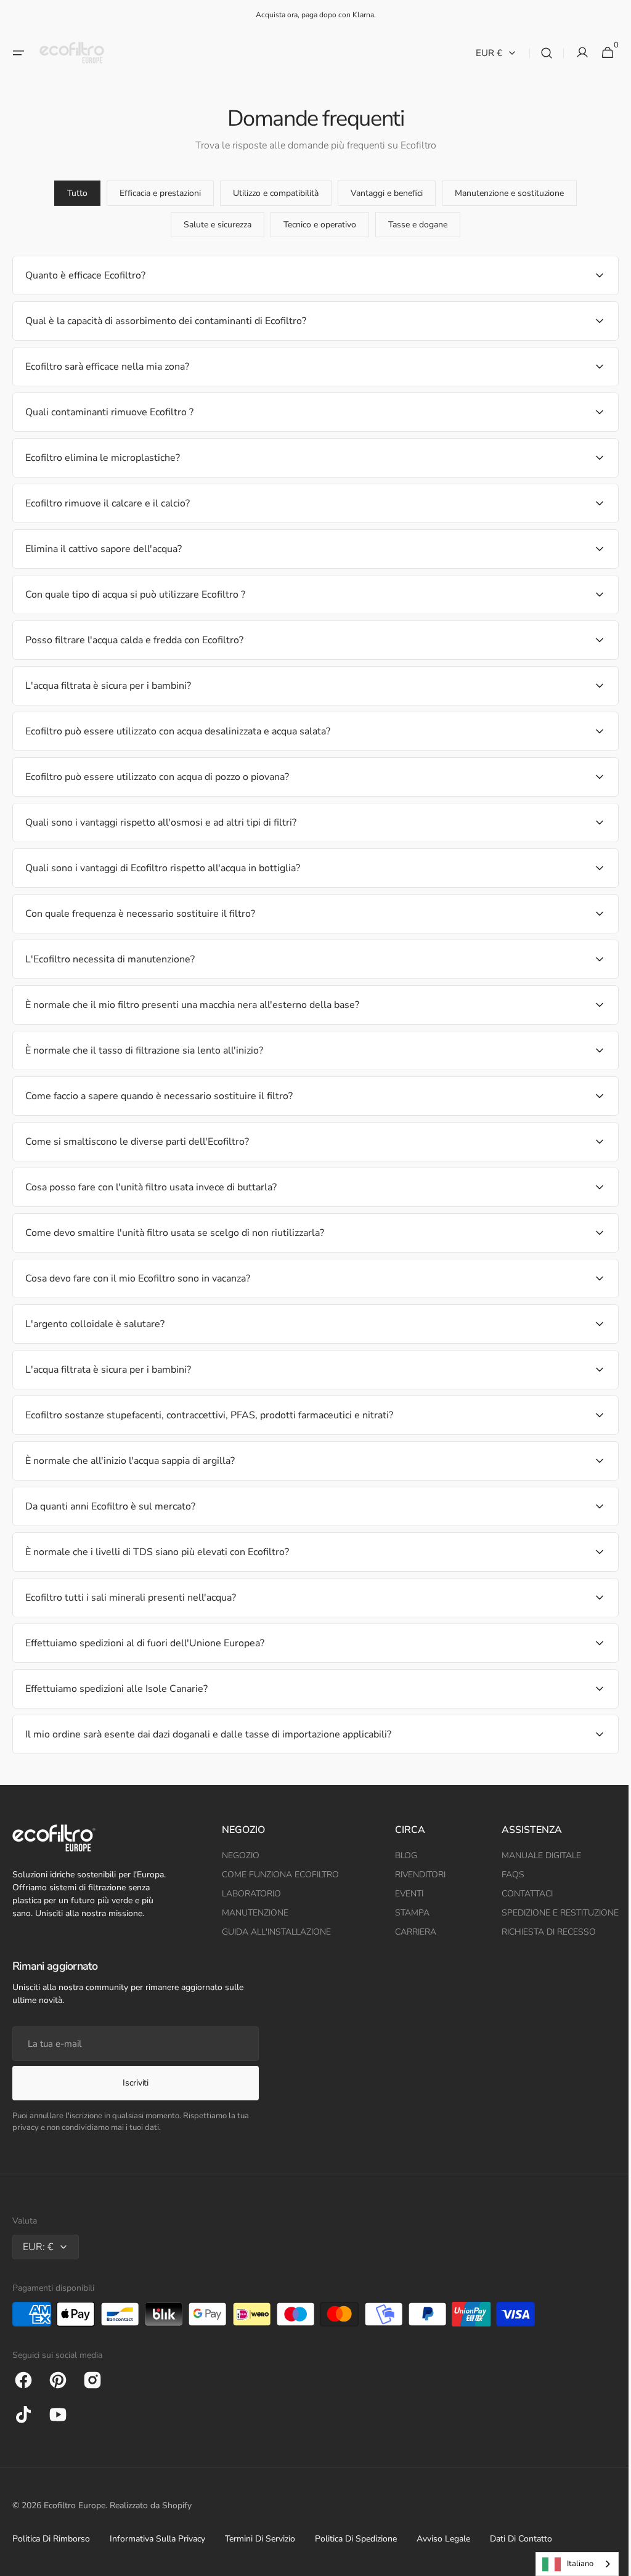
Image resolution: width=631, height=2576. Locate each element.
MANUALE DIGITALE (532, 1855)
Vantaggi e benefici (382, 193)
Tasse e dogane (413, 225)
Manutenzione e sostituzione (505, 193)
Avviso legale (443, 2539)
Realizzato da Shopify (151, 2505)
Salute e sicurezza (213, 225)
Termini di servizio (260, 2539)
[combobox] (568, 2564)
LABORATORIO (248, 1894)
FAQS (504, 1875)
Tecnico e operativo (315, 225)
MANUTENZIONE (252, 1913)
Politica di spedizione (356, 2539)
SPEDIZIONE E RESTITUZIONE (551, 1913)
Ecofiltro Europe (75, 2505)
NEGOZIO (238, 1855)
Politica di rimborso (51, 2539)
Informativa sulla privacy (157, 2539)
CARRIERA (409, 1932)
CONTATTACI (518, 1894)
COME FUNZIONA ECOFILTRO (277, 1875)
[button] (18, 53)
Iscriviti (135, 2083)
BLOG (400, 1855)
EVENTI (403, 1894)
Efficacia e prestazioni (156, 193)
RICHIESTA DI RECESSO (539, 1932)
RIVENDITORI (414, 1875)
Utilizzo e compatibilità (271, 193)
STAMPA (406, 1913)
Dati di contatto (521, 2539)
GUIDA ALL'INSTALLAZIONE (273, 1932)
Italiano (571, 2564)
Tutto (73, 193)
